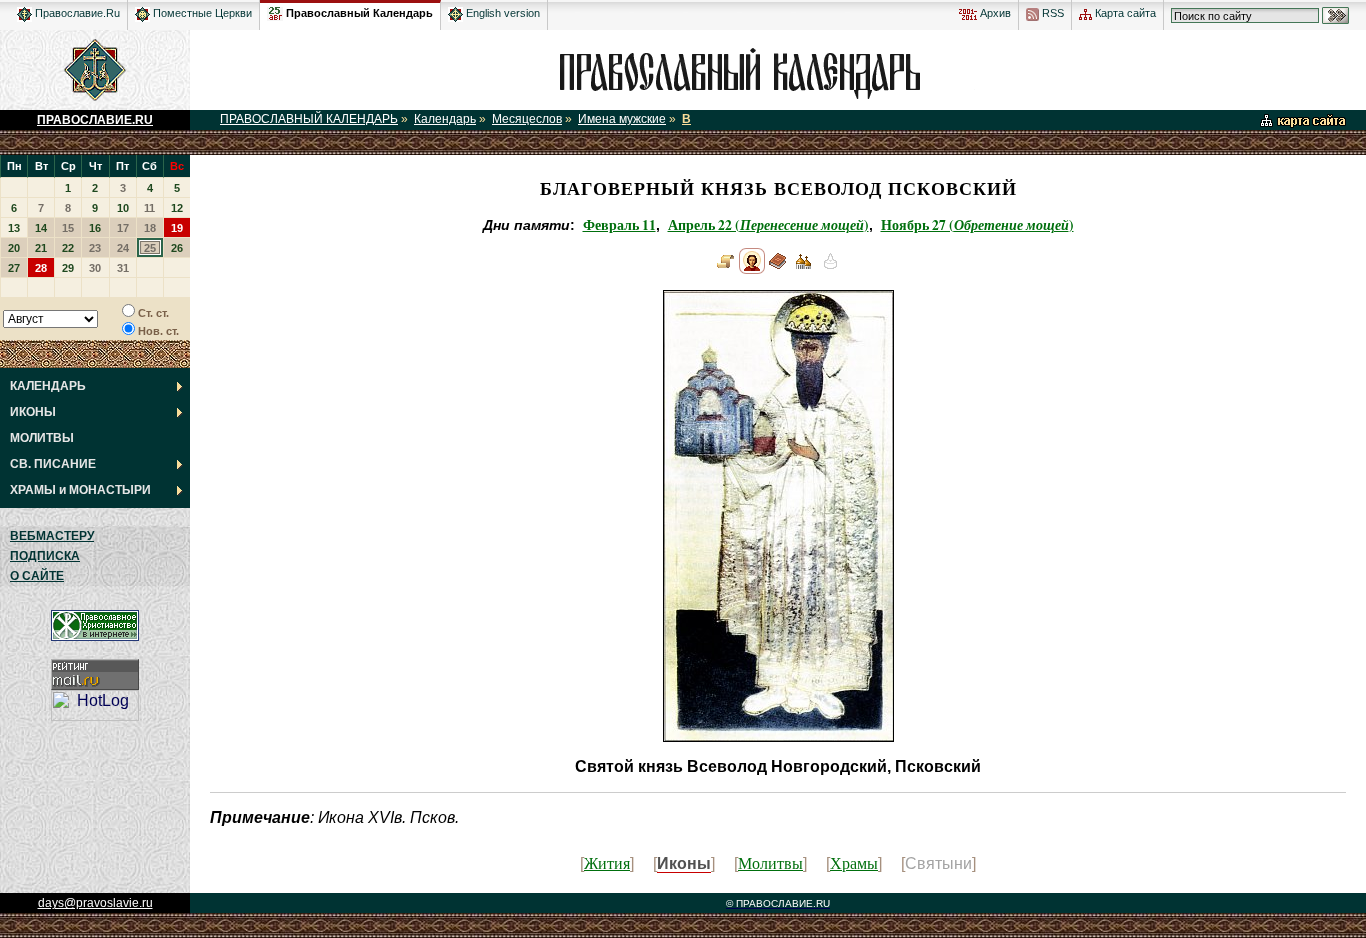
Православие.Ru (76, 13)
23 (95, 248)
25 (150, 248)
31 (123, 268)
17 (123, 228)
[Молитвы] (778, 269)
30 (95, 268)
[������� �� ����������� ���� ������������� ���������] (275, 10)
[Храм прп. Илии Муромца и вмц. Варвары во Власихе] (804, 269)
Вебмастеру (52, 536)
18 (150, 228)
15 (68, 228)
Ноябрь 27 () (977, 225)
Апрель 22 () (768, 225)
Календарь (445, 119)
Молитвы (770, 862)
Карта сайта (1124, 13)
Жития (607, 862)
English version (501, 13)
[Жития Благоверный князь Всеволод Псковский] (726, 269)
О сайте (37, 576)
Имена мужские (622, 119)
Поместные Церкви (201, 13)
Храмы (854, 862)
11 (149, 208)
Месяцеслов (527, 119)
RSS (1051, 13)
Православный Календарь (359, 13)
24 (123, 248)
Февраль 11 (619, 225)
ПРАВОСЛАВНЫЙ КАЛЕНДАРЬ (309, 119)
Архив (994, 13)
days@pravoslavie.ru (95, 903)
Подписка (45, 556)
